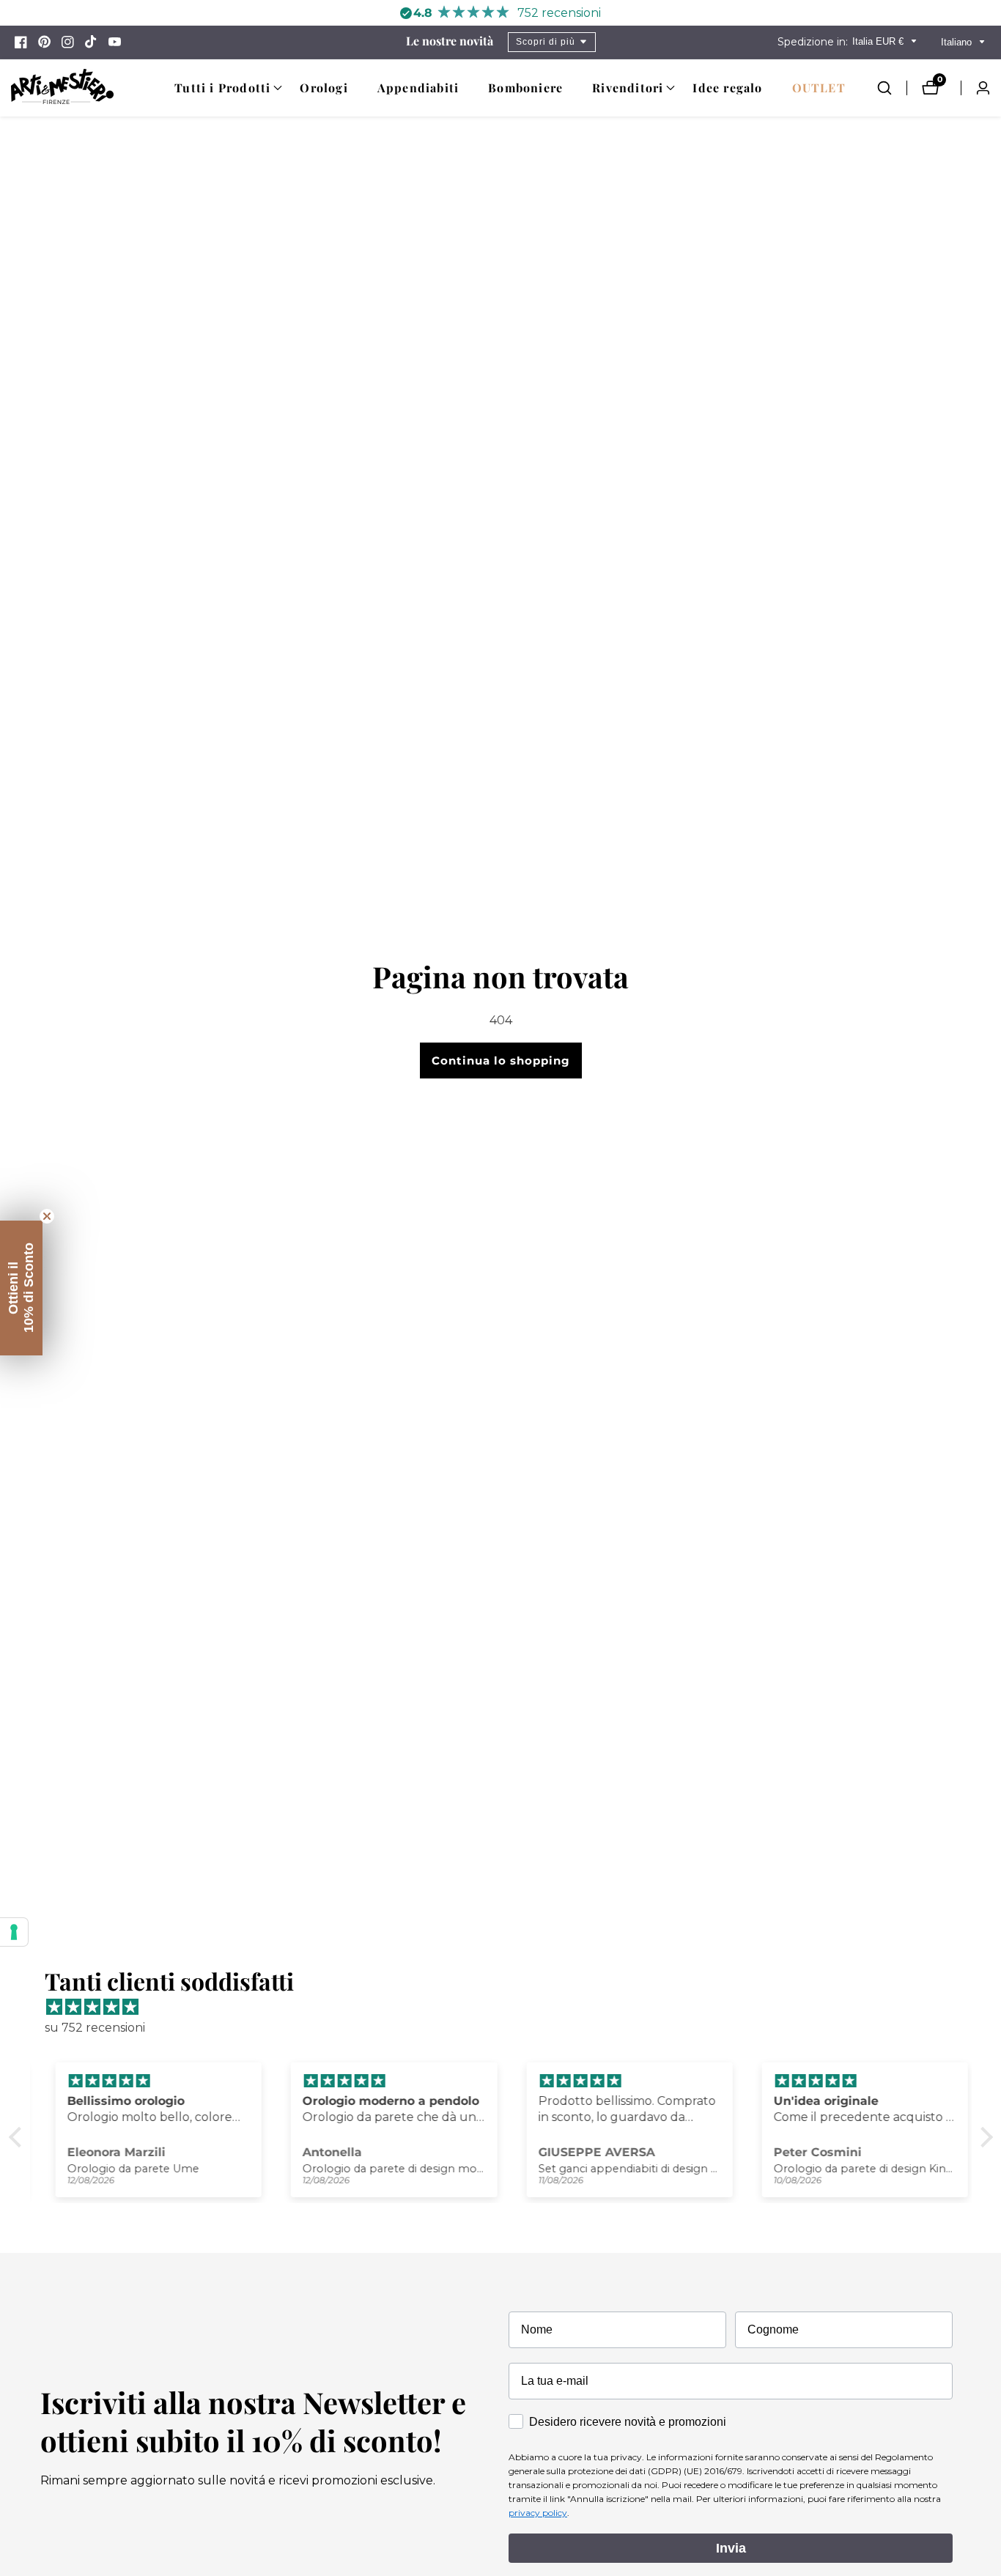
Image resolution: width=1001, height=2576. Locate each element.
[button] (222, 88)
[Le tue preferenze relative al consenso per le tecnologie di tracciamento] (14, 1932)
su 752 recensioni (95, 2028)
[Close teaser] (47, 1216)
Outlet (819, 88)
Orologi (324, 88)
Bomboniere (525, 88)
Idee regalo (727, 88)
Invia (731, 2548)
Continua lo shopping (501, 1061)
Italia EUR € (879, 41)
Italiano (958, 42)
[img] (508, 2007)
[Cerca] (892, 88)
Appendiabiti (418, 88)
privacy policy (538, 2513)
